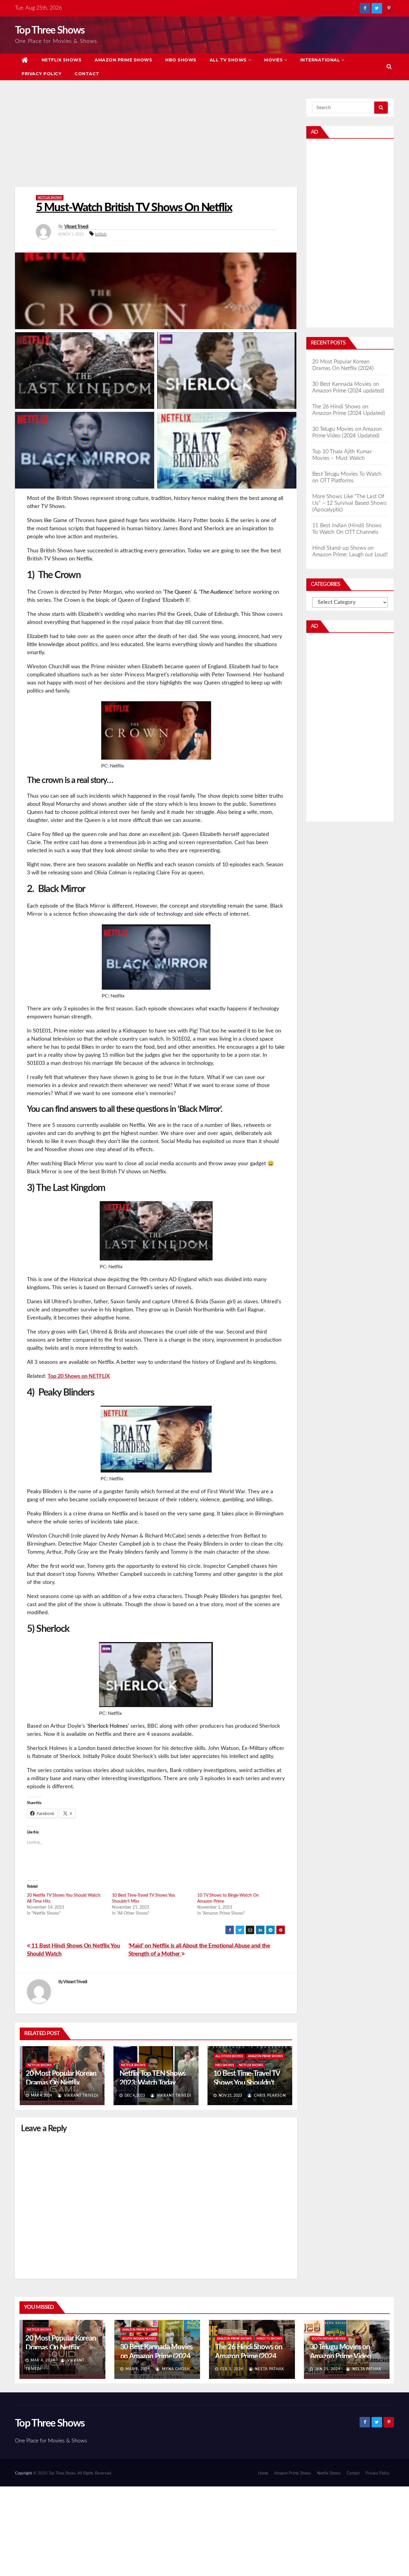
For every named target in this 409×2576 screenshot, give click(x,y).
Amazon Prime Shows (123, 60)
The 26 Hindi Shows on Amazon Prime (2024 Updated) (249, 2356)
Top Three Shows (50, 31)
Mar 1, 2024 (138, 2369)
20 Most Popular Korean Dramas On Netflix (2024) (61, 2083)
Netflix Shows (62, 60)
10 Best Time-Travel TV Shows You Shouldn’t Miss (247, 2083)
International (320, 60)
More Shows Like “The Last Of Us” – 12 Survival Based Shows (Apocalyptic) (349, 503)
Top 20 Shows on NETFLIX (79, 1376)
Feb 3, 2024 (232, 2369)
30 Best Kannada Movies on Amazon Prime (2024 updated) (157, 2356)
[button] (389, 67)
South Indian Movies (139, 2339)
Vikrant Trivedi (77, 227)
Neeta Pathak (269, 2369)
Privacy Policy (41, 74)
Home (263, 2473)
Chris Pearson (269, 2096)
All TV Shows (228, 60)
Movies (273, 60)
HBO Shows (181, 60)
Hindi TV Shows (269, 2339)
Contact (87, 74)
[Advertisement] (156, 143)
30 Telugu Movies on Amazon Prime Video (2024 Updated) (340, 2356)
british (101, 234)
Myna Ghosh (175, 2369)
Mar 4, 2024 (43, 2360)
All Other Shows (229, 2056)
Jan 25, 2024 (328, 2369)
